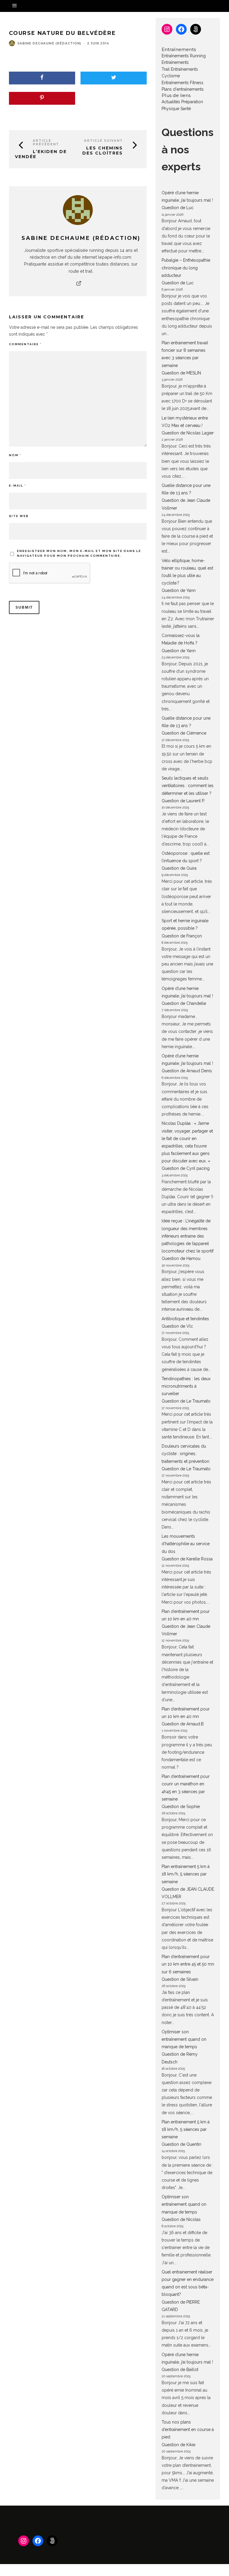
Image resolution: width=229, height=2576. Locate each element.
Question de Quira (179, 868)
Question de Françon (182, 936)
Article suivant (103, 141)
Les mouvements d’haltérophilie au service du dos (186, 1544)
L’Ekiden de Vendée (41, 154)
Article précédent (46, 142)
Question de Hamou (181, 1258)
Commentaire (25, 344)
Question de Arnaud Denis (187, 1071)
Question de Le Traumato (186, 1401)
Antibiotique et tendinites (185, 1319)
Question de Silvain (180, 1979)
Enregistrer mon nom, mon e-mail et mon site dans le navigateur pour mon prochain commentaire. (79, 553)
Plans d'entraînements (183, 89)
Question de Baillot (180, 2370)
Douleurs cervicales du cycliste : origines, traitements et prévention (185, 1454)
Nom (15, 455)
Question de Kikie (178, 2445)
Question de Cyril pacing (186, 1168)
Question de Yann (179, 590)
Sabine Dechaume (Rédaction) (49, 43)
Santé (186, 109)
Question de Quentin (181, 2144)
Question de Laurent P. (183, 801)
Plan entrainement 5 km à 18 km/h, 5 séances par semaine (186, 1874)
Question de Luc (178, 208)
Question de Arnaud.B (183, 1724)
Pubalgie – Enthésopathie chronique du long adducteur (186, 268)
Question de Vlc (177, 1326)
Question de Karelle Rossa (187, 1559)
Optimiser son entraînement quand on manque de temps (184, 2039)
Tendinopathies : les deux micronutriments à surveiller (186, 1386)
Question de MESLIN (181, 373)
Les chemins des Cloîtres (103, 151)
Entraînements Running (184, 56)
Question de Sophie (181, 1807)
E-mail (17, 486)
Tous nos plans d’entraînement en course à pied (188, 2430)
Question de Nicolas (181, 2219)
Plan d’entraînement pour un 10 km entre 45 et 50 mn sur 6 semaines (188, 1964)
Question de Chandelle (184, 1003)
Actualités (171, 102)
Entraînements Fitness (182, 83)
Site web (19, 516)
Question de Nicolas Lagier (188, 433)
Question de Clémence (184, 733)
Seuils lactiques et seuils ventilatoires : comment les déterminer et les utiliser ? (188, 786)
